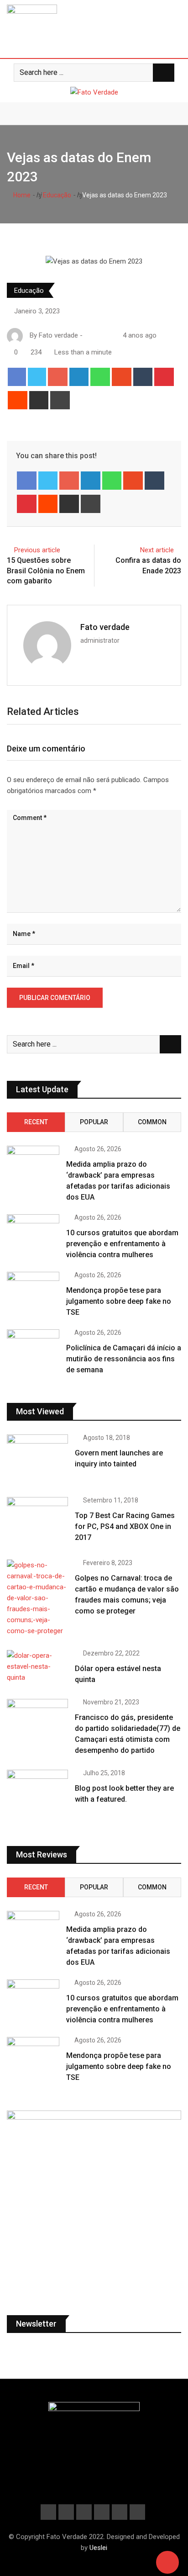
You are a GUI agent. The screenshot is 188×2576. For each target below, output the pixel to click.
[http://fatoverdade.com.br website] (88, 335)
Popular (94, 1122)
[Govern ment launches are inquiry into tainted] (37, 1459)
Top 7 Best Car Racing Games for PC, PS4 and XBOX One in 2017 (125, 1526)
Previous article (37, 550)
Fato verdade (105, 627)
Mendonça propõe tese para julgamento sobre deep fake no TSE (119, 1301)
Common (152, 1122)
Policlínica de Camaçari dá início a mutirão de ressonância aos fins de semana (124, 1359)
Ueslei (98, 2548)
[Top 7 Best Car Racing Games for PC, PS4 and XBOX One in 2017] (37, 1521)
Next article (157, 550)
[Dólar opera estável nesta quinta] (37, 1666)
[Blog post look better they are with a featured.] (37, 1794)
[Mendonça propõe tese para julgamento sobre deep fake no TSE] (33, 1293)
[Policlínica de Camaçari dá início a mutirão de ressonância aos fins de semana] (33, 1350)
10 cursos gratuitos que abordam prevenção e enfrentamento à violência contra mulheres (122, 1244)
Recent (36, 1122)
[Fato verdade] (97, 335)
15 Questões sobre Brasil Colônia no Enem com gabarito (46, 571)
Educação (56, 195)
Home (21, 195)
